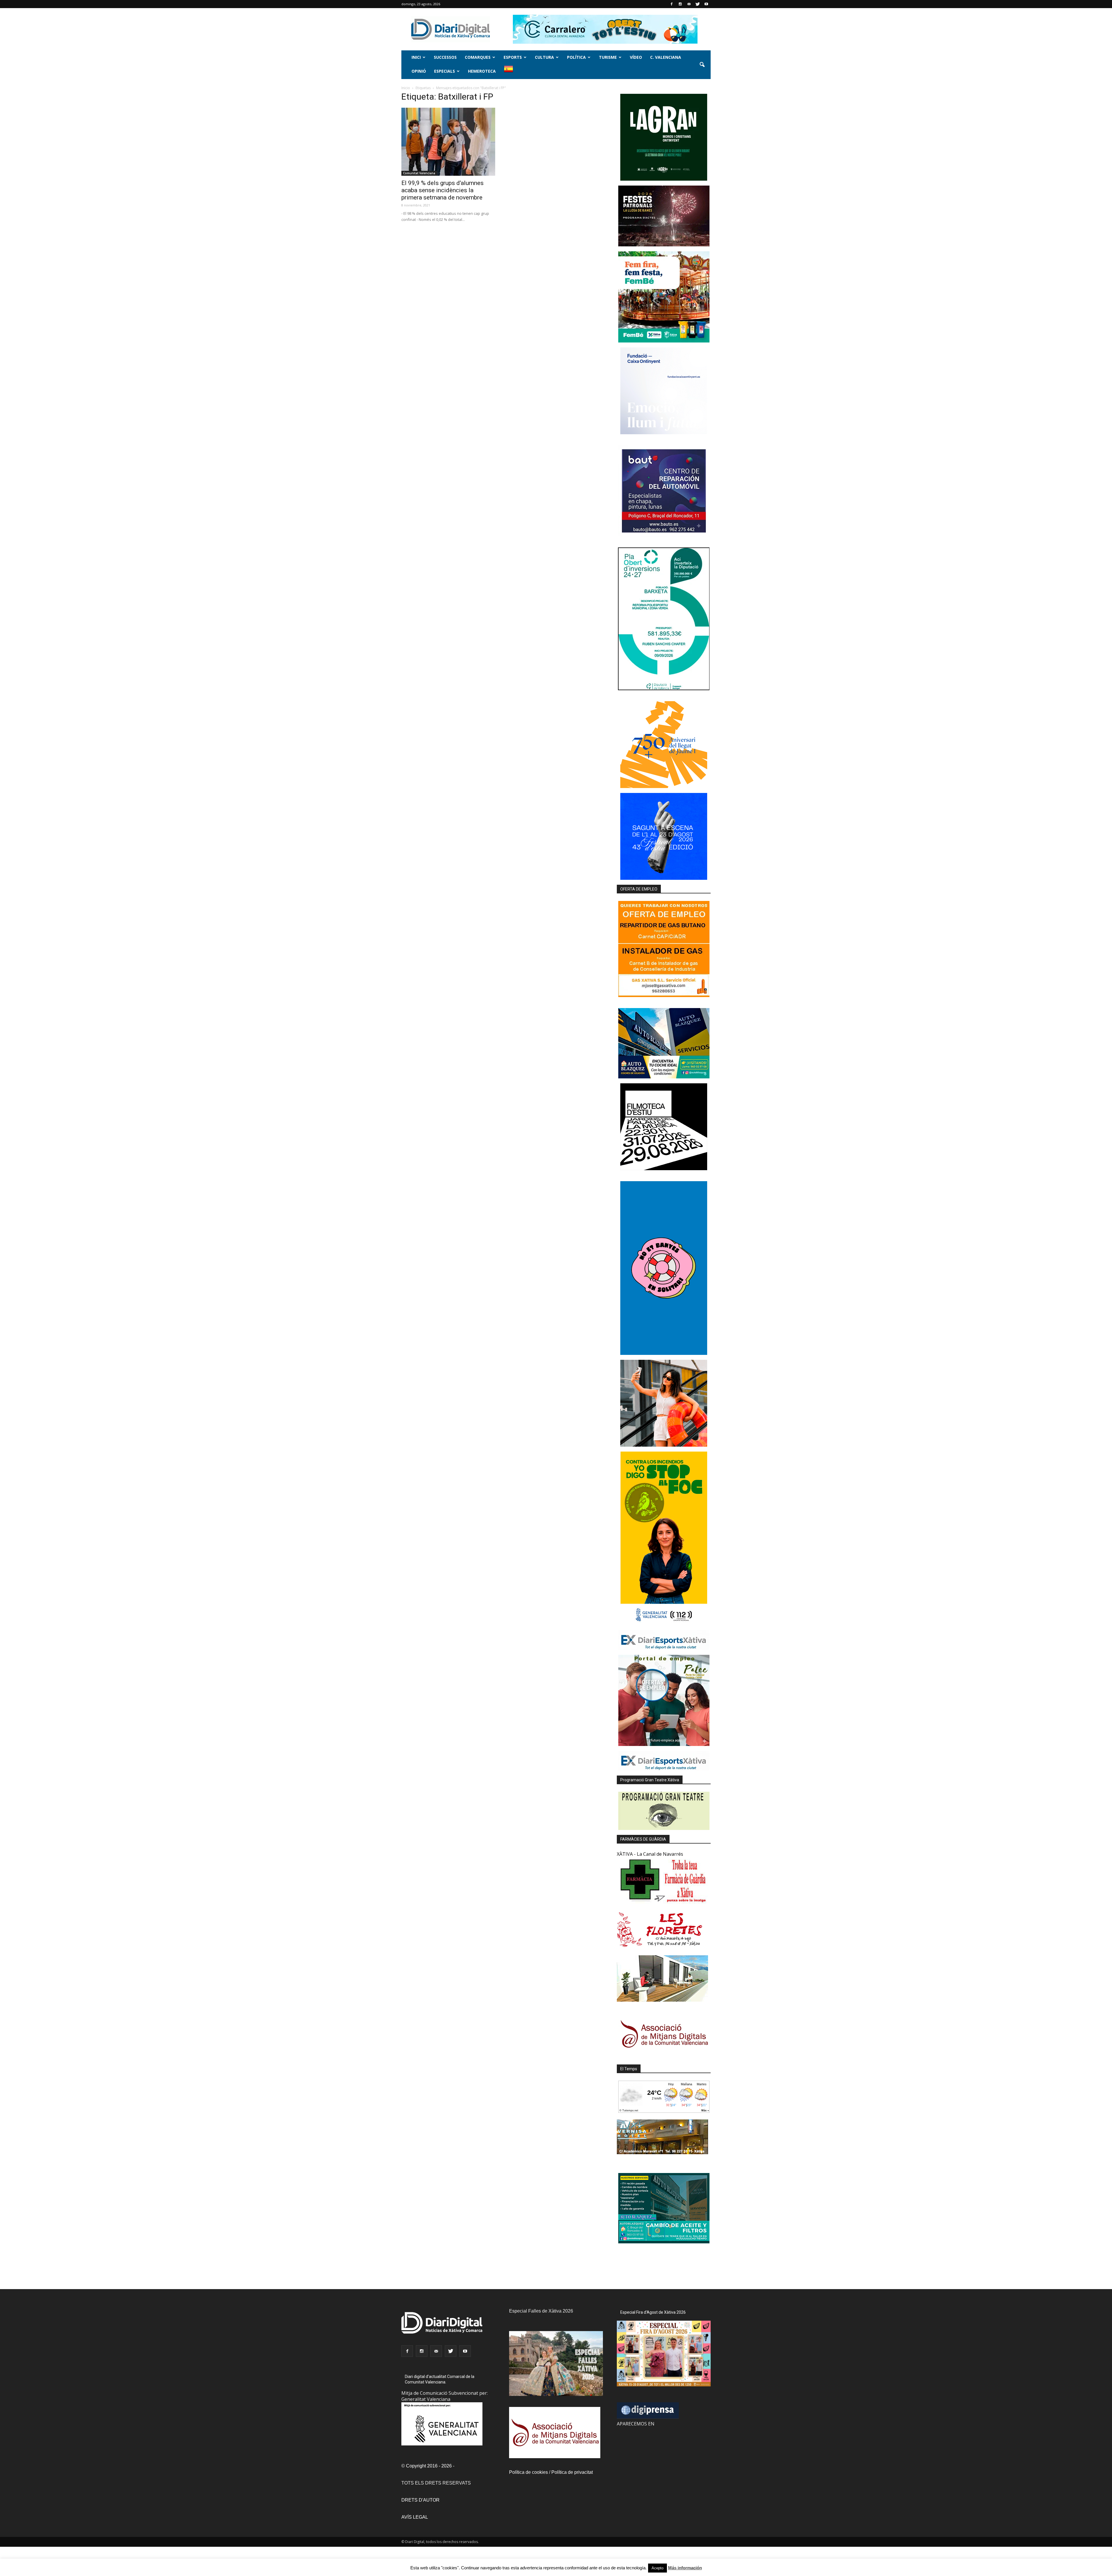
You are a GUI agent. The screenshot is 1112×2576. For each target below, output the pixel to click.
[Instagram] (680, 4)
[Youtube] (706, 4)
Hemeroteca (482, 71)
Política (576, 57)
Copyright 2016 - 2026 (429, 2466)
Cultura (544, 57)
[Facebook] (672, 4)
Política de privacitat (572, 2472)
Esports (513, 57)
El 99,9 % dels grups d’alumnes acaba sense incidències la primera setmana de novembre (442, 190)
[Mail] (689, 4)
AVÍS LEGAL (415, 2517)
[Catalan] (511, 72)
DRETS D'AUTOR (420, 2500)
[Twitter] (698, 4)
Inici (416, 57)
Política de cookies (528, 2472)
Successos (445, 57)
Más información (685, 2568)
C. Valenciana (666, 57)
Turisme (608, 57)
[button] (702, 65)
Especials (445, 71)
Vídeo (636, 57)
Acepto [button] (657, 2568)
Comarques (478, 57)
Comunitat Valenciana (419, 173)
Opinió (419, 71)
